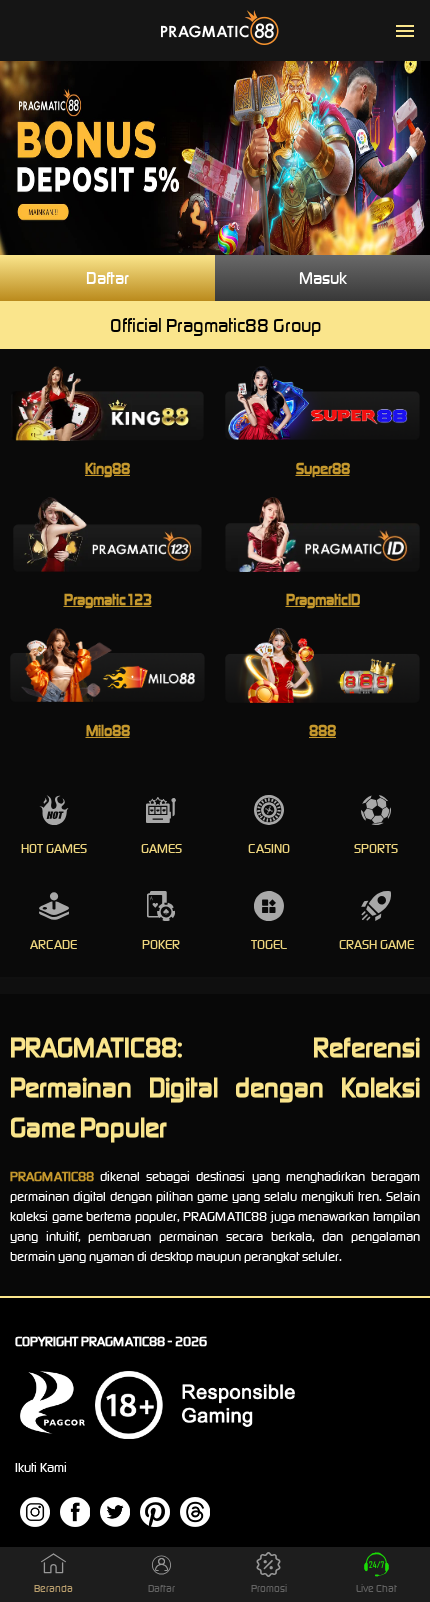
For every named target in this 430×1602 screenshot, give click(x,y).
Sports (376, 848)
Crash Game (376, 944)
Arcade (53, 944)
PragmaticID (323, 599)
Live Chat (376, 1588)
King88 (107, 468)
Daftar (107, 278)
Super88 (323, 468)
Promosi (269, 1588)
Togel (269, 944)
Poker (161, 944)
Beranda (53, 1588)
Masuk (323, 278)
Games (161, 848)
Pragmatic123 (108, 599)
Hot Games (54, 848)
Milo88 (108, 730)
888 (322, 730)
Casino (269, 848)
